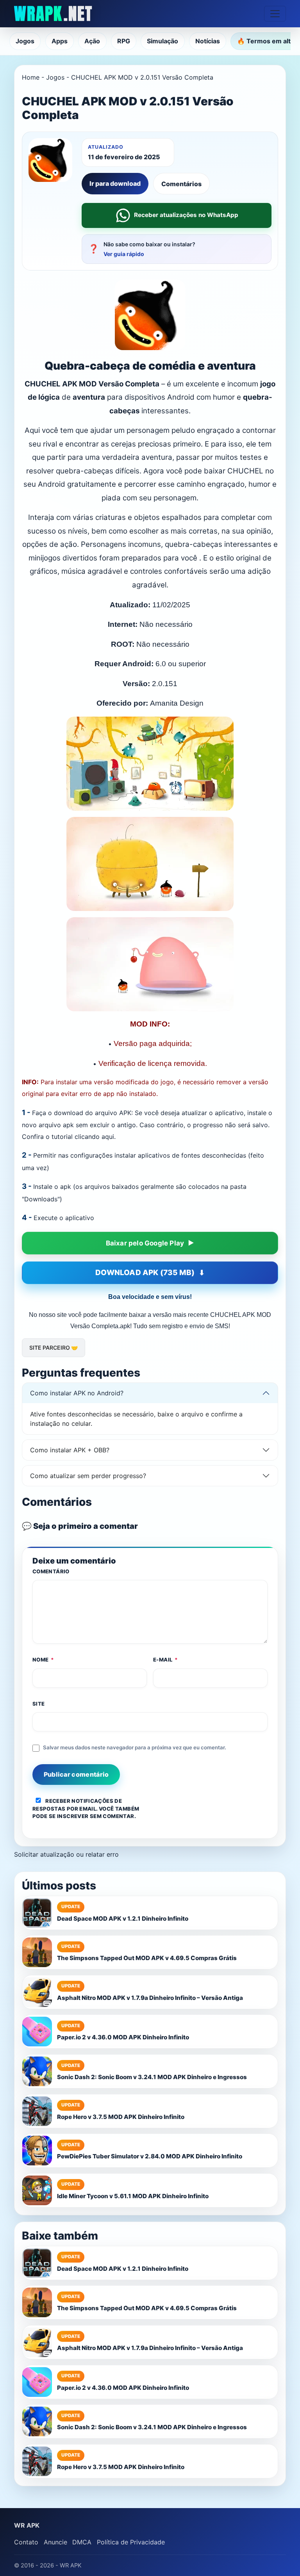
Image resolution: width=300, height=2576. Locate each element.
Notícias (208, 41)
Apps (60, 41)
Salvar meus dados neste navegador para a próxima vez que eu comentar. (135, 1747)
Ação (92, 41)
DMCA (82, 2542)
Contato (26, 2542)
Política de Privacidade (131, 2542)
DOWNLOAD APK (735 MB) (145, 1273)
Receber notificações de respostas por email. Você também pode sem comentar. (86, 1808)
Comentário (51, 1571)
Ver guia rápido (124, 254)
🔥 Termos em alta (266, 41)
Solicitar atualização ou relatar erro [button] (66, 1854)
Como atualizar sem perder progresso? (88, 1476)
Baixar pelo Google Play (145, 1243)
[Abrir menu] (275, 14)
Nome (43, 1660)
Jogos (25, 41)
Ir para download (115, 183)
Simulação (162, 41)
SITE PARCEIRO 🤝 (54, 1348)
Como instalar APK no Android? (77, 1393)
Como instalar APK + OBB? (70, 1450)
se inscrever (69, 1816)
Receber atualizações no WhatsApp (186, 215)
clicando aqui (94, 1137)
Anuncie (55, 2542)
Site (39, 1704)
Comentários (181, 184)
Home (31, 77)
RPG (124, 41)
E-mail (166, 1660)
